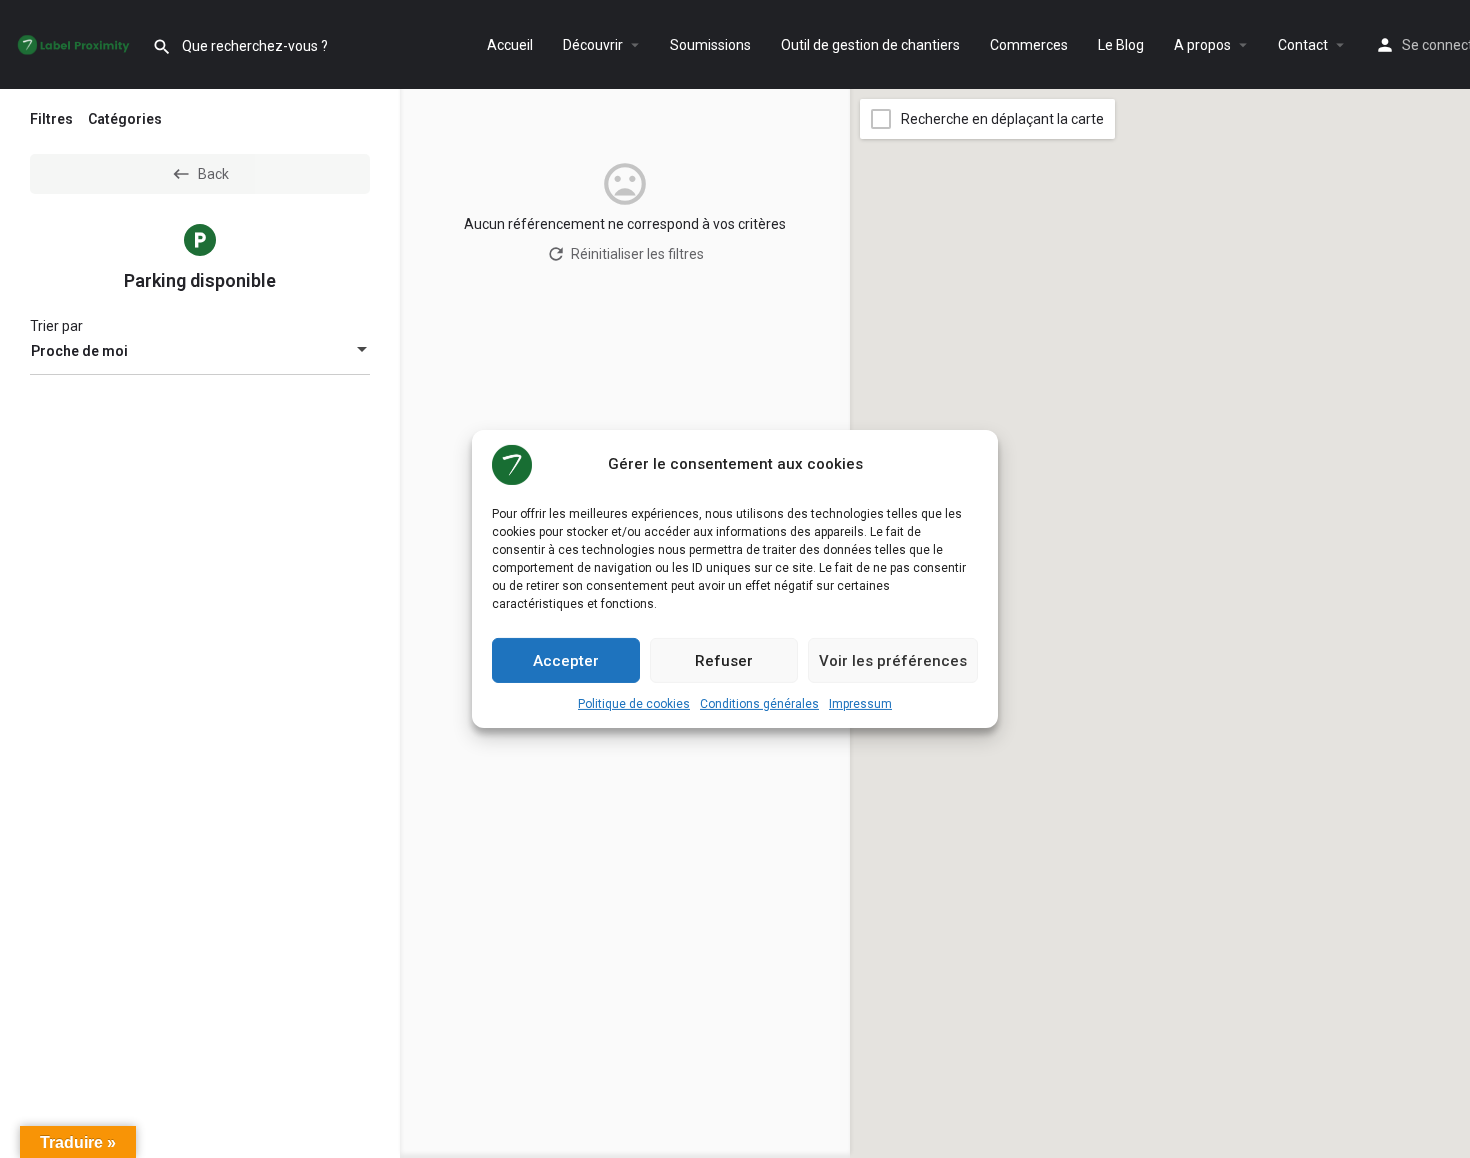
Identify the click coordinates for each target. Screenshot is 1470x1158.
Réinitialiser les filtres (637, 254)
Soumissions (710, 45)
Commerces (1029, 45)
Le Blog (1121, 45)
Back (213, 174)
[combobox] (200, 351)
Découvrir (593, 45)
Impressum (860, 704)
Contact (1303, 45)
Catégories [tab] (125, 119)
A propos (1202, 45)
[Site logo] (76, 45)
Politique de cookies (634, 704)
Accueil (510, 45)
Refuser (724, 660)
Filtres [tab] (51, 119)
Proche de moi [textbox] (79, 351)
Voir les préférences (893, 660)
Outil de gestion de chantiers (870, 45)
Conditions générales (759, 704)
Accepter (566, 660)
